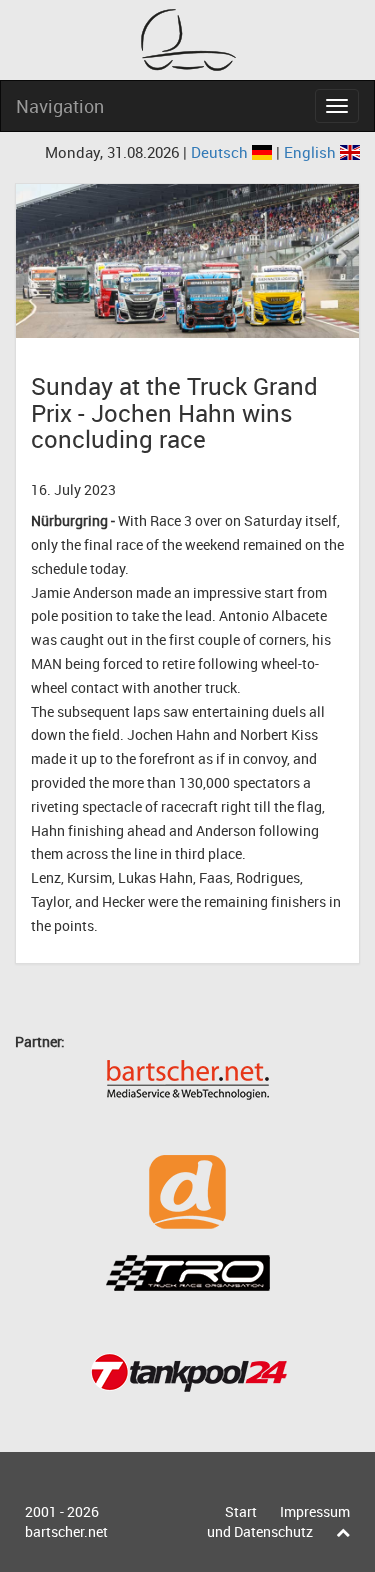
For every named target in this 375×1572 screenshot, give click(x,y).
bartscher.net (66, 1531)
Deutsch (221, 152)
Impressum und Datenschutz (278, 1521)
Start (241, 1511)
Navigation (60, 106)
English (312, 152)
